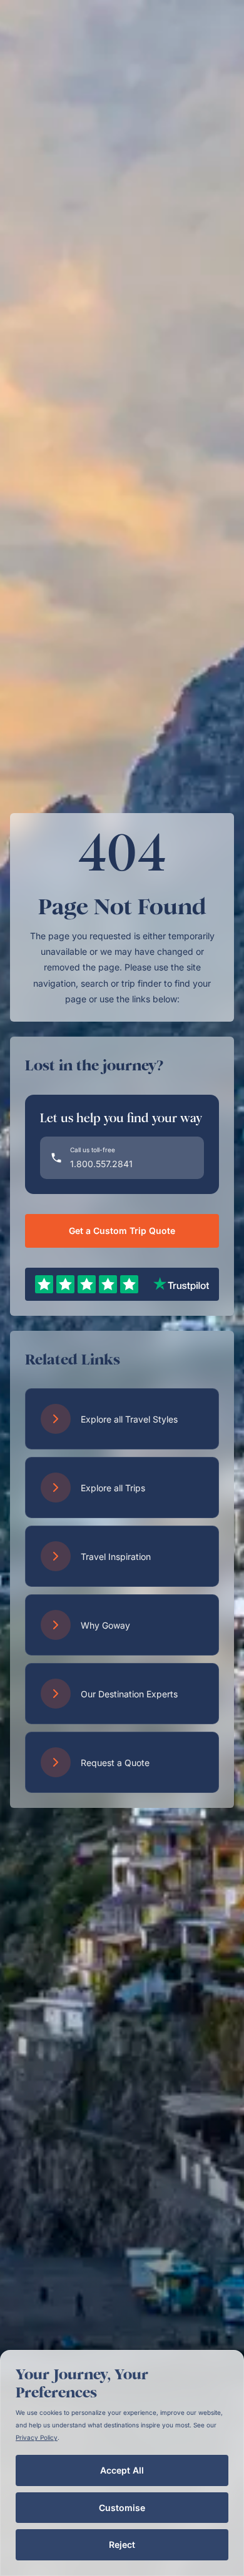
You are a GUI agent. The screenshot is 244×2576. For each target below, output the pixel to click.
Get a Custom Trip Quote (122, 1231)
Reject (122, 2544)
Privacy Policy (37, 2437)
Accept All (122, 2470)
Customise (122, 2508)
